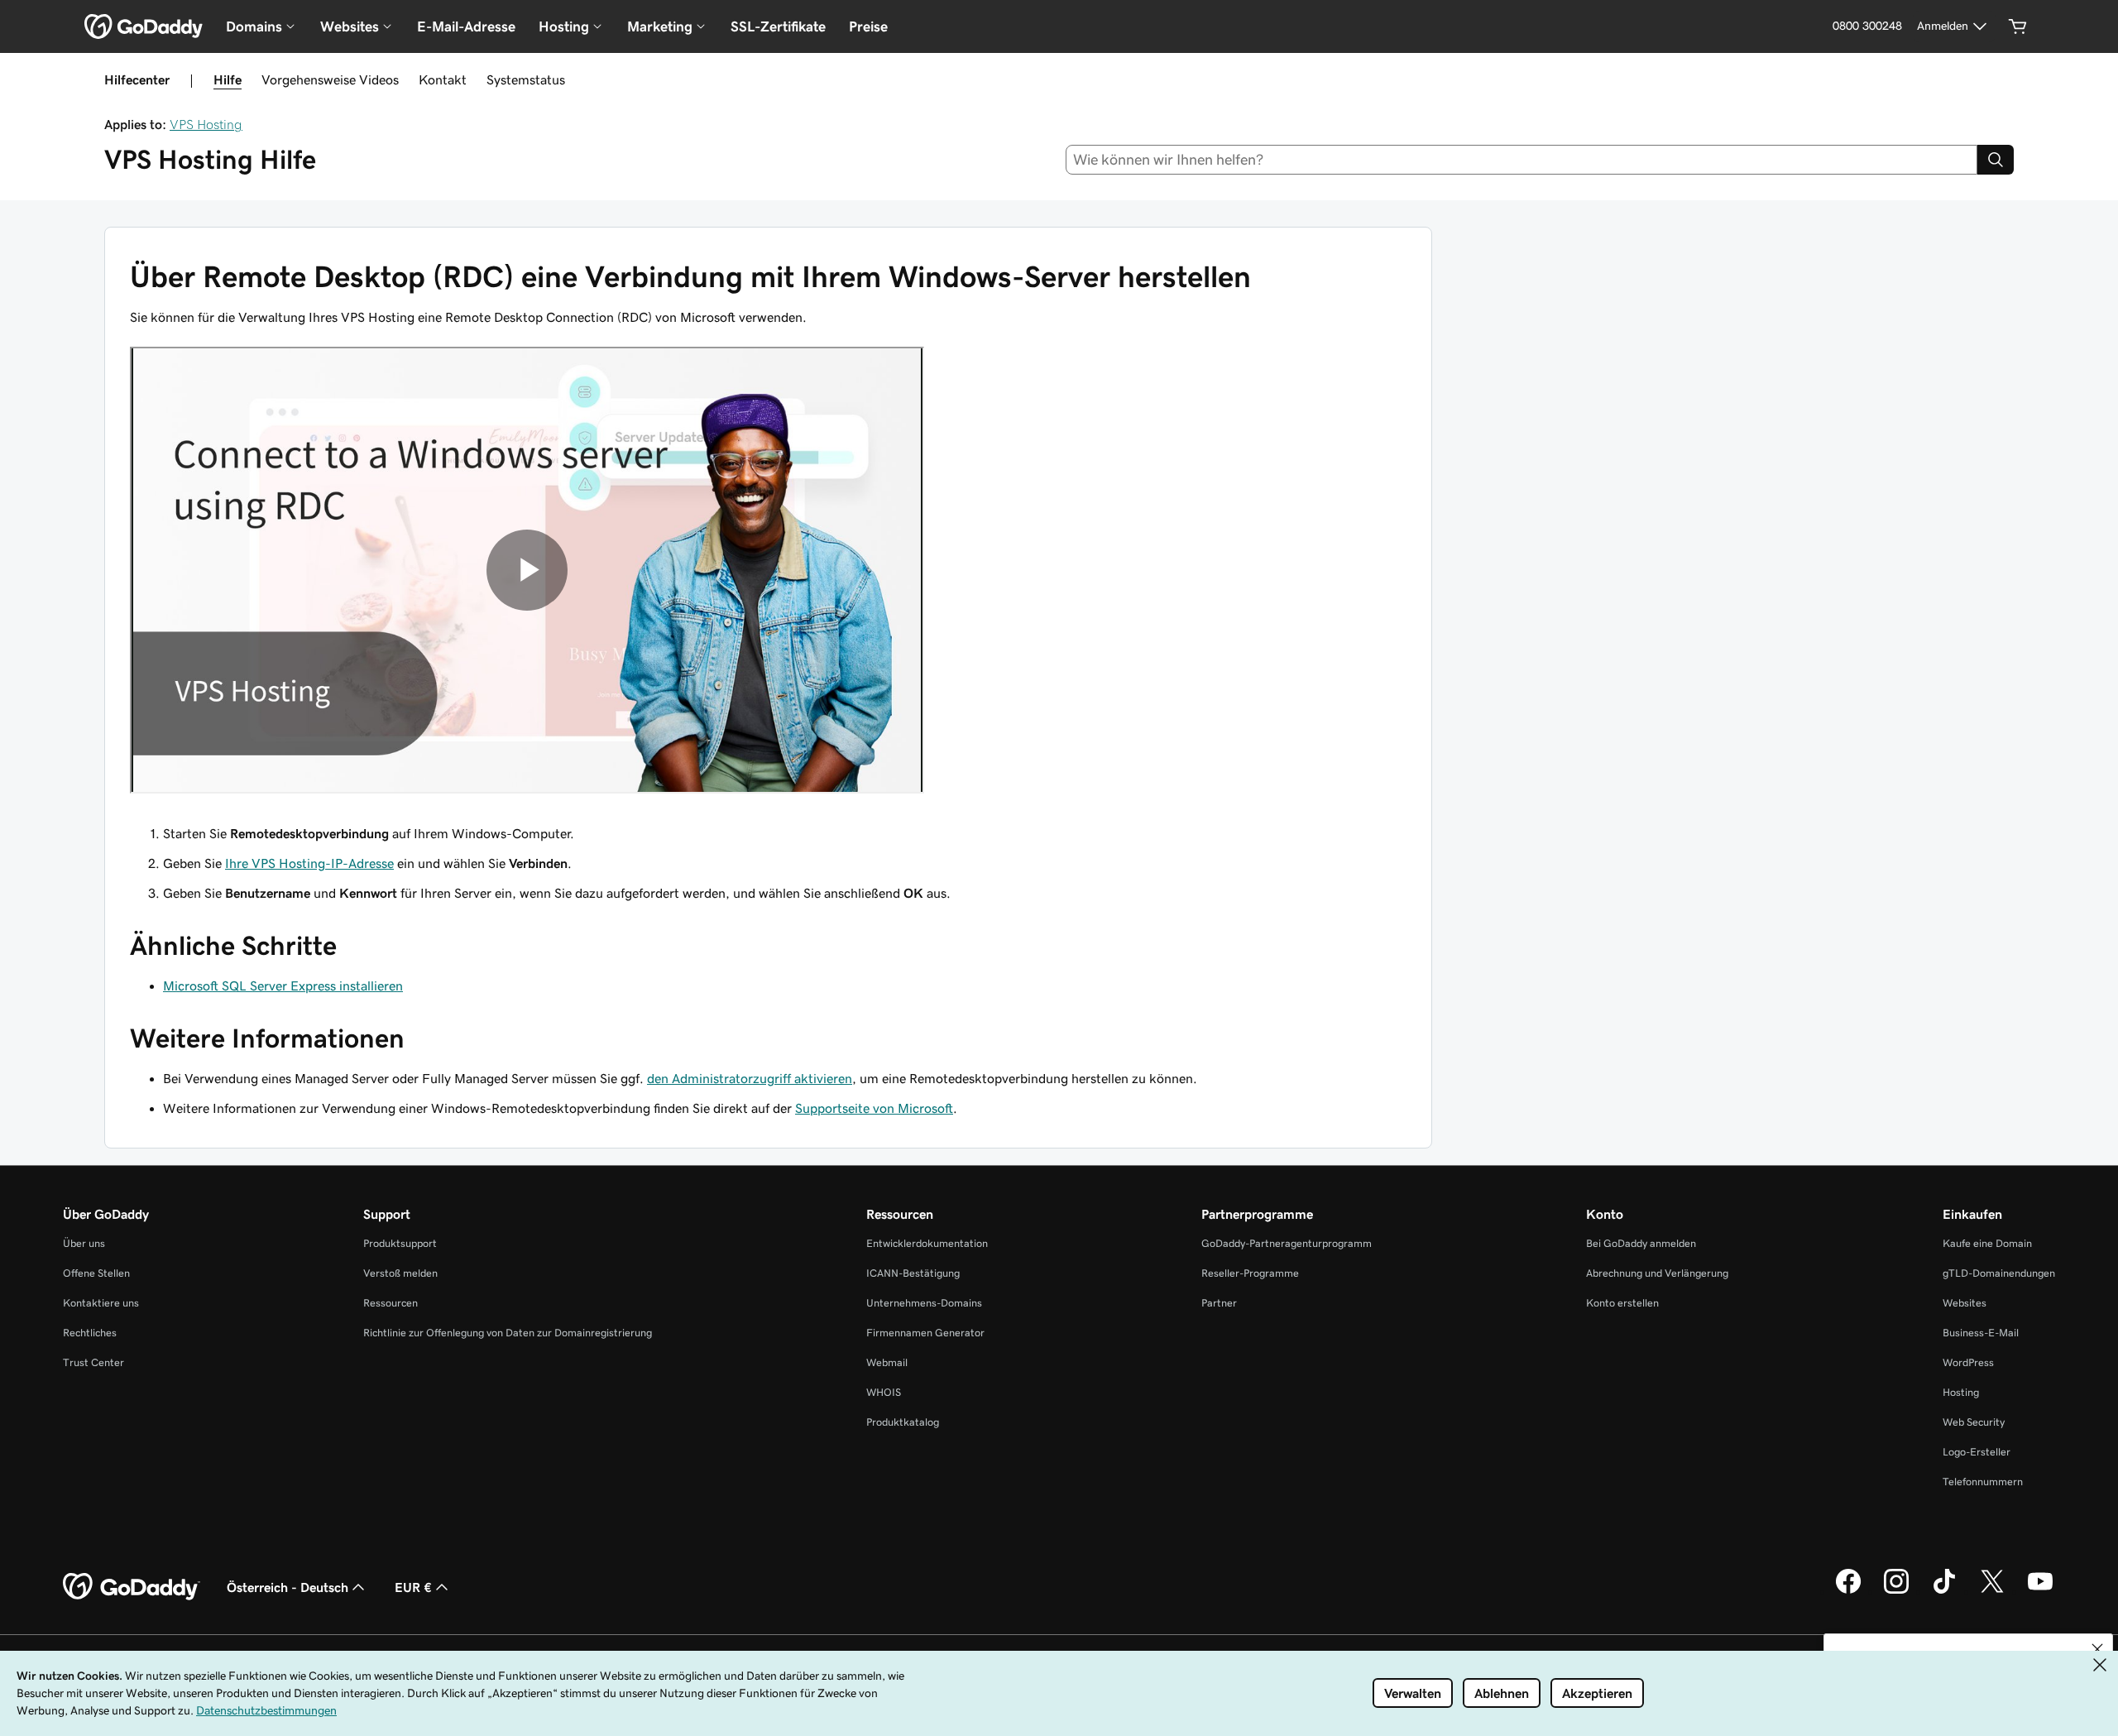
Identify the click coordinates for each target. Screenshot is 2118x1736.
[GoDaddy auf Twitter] (1992, 1591)
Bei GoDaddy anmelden (1641, 1243)
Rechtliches (90, 1333)
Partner (1219, 1303)
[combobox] (1522, 160)
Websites (1965, 1303)
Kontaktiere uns (101, 1303)
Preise (868, 26)
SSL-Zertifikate (778, 26)
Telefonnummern (1983, 1482)
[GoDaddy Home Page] (132, 1587)
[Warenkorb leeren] (2018, 26)
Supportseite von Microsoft (874, 1108)
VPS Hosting (206, 124)
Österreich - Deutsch (288, 1587)
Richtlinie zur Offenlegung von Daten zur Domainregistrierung (508, 1333)
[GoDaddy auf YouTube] (2040, 1591)
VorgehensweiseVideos (330, 79)
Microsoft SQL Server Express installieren (283, 985)
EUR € (413, 1587)
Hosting (1961, 1392)
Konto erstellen (1622, 1303)
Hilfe (228, 79)
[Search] (1996, 160)
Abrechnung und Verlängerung (1657, 1273)
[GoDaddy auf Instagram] (1896, 1591)
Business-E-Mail (1981, 1333)
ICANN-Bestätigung (913, 1273)
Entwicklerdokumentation (927, 1243)
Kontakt (443, 79)
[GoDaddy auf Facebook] (1848, 1591)
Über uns (84, 1243)
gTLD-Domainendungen (1999, 1273)
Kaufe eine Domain (1987, 1243)
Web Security (1974, 1422)
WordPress (1968, 1362)
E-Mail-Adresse (466, 26)
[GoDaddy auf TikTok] (1944, 1591)
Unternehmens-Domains (924, 1303)
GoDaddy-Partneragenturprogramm (1287, 1243)
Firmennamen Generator (925, 1333)
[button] (2097, 1649)
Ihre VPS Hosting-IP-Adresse (309, 863)
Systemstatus (526, 79)
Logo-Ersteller (1977, 1452)
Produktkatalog (903, 1422)
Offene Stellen (96, 1273)
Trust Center (93, 1362)
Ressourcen (391, 1303)
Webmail (887, 1362)
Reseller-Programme (1250, 1273)
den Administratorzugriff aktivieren (750, 1078)
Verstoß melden (400, 1273)
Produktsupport (400, 1243)
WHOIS (884, 1392)
